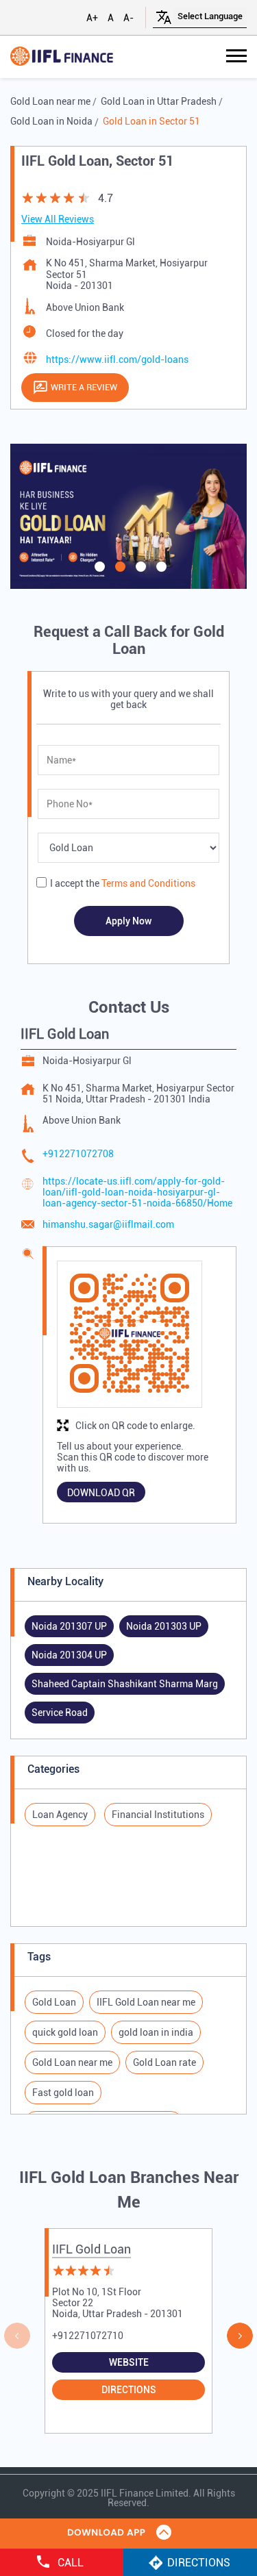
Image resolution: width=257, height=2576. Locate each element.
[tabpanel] (128, 516)
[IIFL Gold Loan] (62, 57)
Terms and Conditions (148, 883)
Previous (17, 2336)
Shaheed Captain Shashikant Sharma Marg (125, 1684)
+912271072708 (78, 1154)
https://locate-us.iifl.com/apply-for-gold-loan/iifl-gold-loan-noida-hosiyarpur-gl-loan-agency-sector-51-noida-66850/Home (137, 1192)
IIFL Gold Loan (91, 2249)
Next (240, 2336)
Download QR (101, 1493)
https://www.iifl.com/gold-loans (117, 359)
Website (129, 2362)
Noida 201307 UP (69, 1626)
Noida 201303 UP (164, 1626)
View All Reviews (58, 219)
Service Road (60, 1713)
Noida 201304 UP (69, 1655)
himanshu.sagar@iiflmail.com (108, 1224)
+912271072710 (88, 2336)
